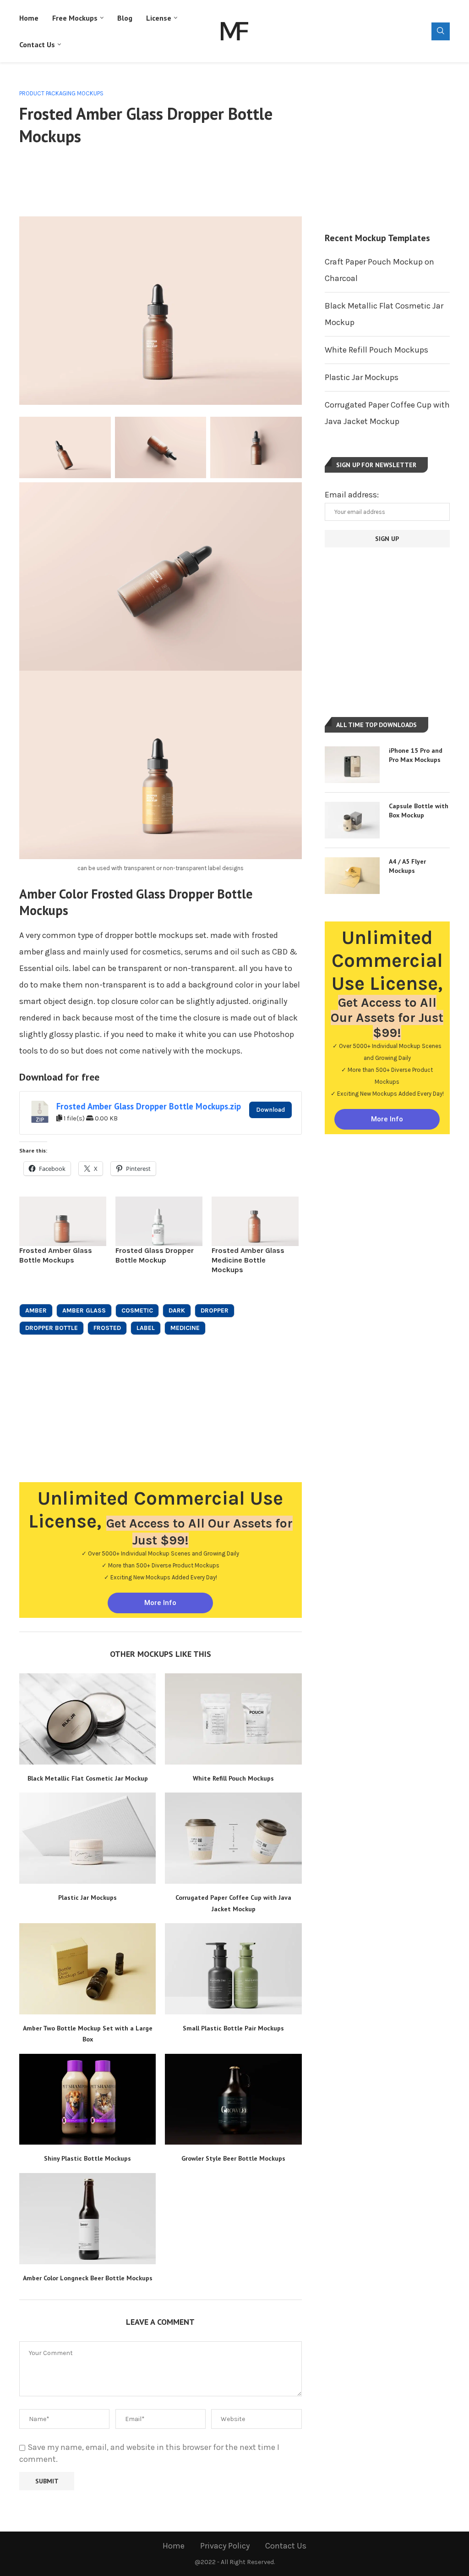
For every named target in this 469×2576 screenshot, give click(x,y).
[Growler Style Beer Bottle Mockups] (233, 2099)
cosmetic (137, 1310)
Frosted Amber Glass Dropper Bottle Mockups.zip (149, 1106)
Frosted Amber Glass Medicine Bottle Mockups (248, 1260)
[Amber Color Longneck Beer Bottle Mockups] (87, 2219)
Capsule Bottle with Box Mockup (419, 811)
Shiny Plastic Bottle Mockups (87, 2158)
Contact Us (37, 44)
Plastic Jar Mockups (87, 1898)
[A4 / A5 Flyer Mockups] (352, 876)
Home (29, 18)
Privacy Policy (225, 2546)
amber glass (84, 1310)
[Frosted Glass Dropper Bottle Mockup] (159, 1222)
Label (146, 1328)
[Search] (441, 31)
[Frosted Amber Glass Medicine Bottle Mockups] (255, 1222)
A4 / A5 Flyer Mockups (407, 866)
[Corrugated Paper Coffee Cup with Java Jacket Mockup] (233, 1838)
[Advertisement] (186, 180)
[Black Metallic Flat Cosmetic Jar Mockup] (87, 1719)
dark (177, 1310)
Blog (125, 18)
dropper (215, 1310)
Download (270, 1110)
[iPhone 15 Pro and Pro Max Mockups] (352, 765)
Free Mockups (75, 18)
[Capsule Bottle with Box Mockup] (352, 820)
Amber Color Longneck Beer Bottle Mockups (88, 2278)
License (159, 18)
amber (36, 1310)
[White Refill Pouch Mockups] (233, 1719)
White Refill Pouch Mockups (233, 1778)
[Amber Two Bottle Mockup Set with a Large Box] (87, 1969)
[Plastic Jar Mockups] (87, 1838)
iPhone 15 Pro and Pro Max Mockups (416, 755)
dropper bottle (52, 1328)
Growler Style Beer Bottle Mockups (233, 2158)
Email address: (352, 495)
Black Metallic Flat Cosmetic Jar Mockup (88, 1778)
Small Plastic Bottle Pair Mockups (233, 2028)
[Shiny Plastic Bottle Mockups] (87, 2099)
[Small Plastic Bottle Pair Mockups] (233, 1969)
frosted (107, 1328)
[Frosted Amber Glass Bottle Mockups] (63, 1222)
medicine (185, 1328)
